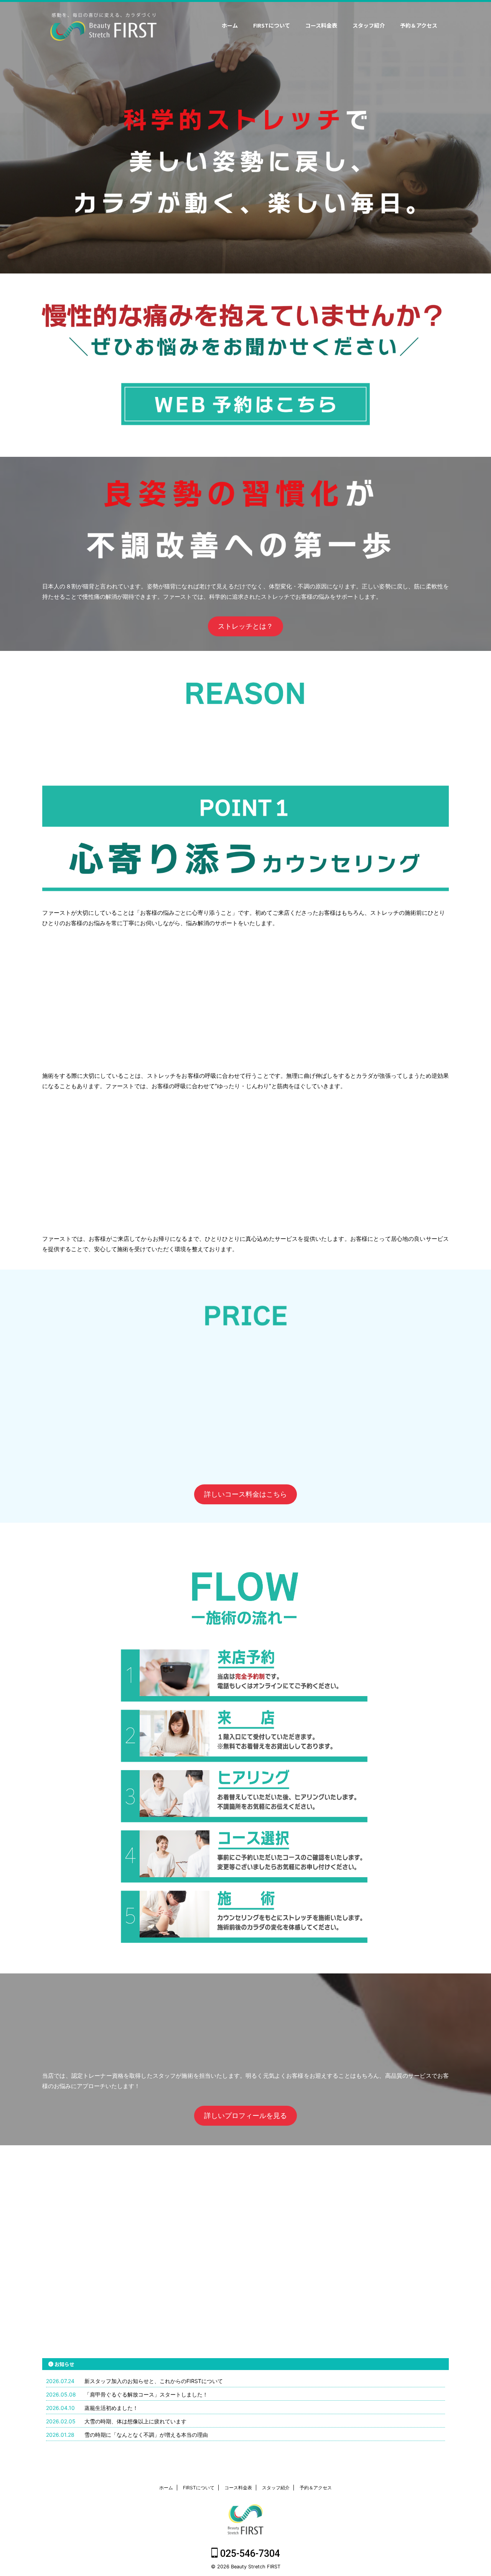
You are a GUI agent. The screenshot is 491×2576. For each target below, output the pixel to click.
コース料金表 (321, 25)
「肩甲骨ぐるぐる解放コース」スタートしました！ (146, 2394)
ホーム (230, 25)
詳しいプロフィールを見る (245, 2116)
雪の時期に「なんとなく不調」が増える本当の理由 (146, 2435)
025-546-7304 (249, 2554)
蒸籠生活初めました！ (111, 2408)
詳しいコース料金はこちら (245, 1494)
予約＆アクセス (419, 25)
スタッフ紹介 (369, 25)
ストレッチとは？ (245, 626)
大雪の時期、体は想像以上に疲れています (135, 2421)
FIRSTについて (272, 25)
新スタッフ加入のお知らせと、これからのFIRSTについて (154, 2381)
